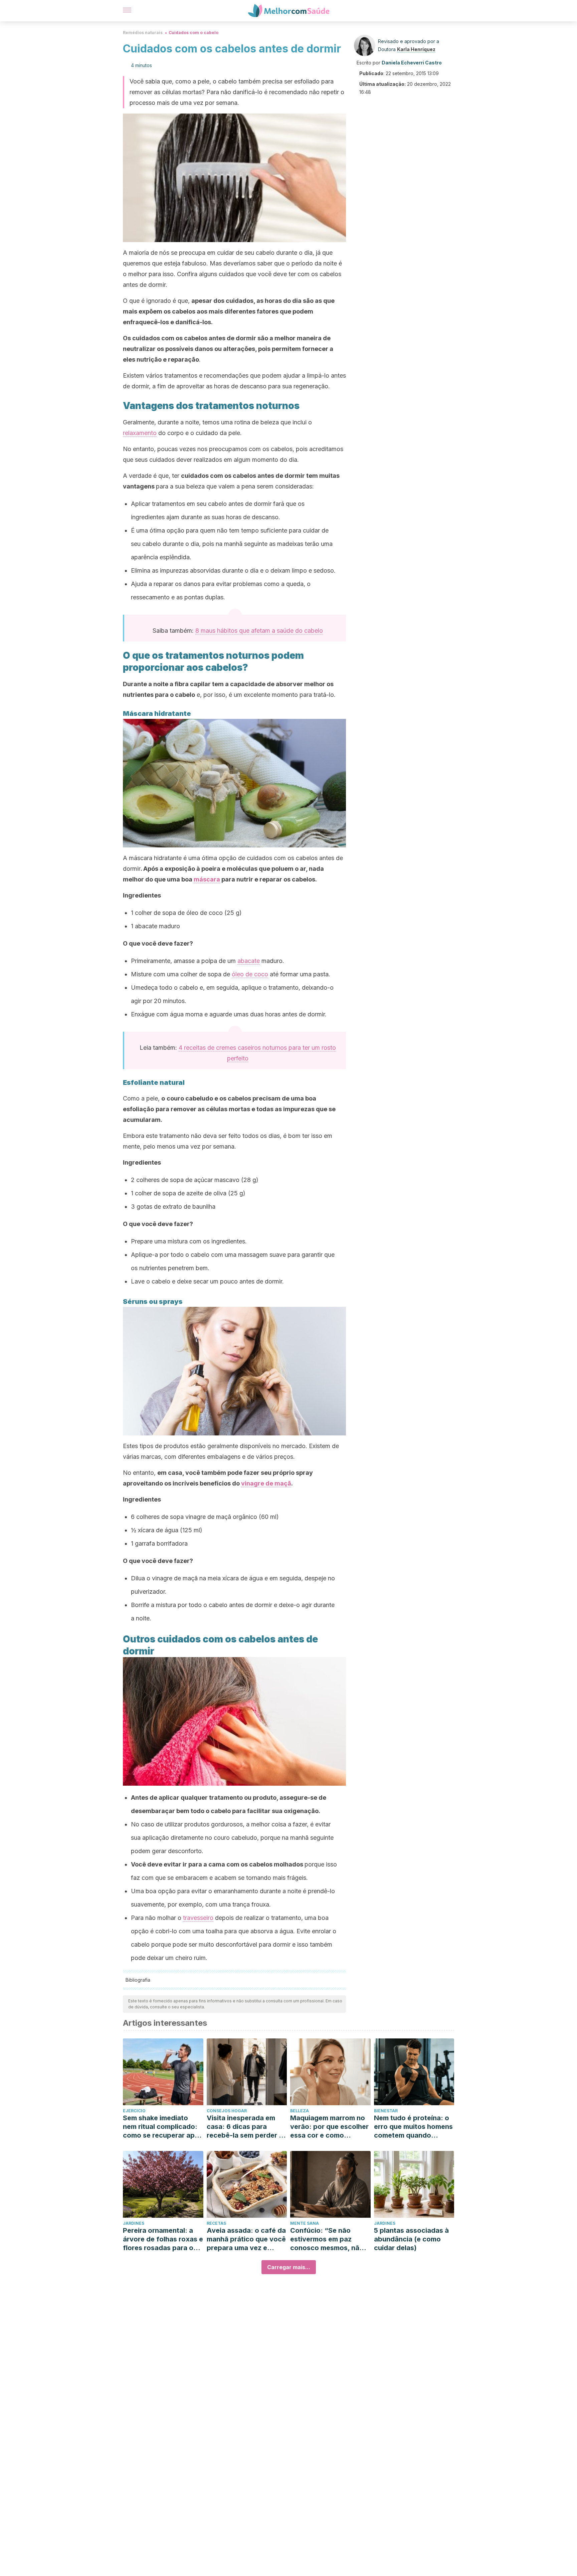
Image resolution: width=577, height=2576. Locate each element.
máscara (207, 879)
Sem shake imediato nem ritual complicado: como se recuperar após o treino (163, 2127)
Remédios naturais (143, 33)
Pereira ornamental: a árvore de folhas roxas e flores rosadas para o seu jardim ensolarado (163, 2239)
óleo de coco (250, 974)
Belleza (300, 2111)
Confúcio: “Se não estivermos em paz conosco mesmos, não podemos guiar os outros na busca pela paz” (327, 2239)
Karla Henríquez (416, 49)
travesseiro (198, 1918)
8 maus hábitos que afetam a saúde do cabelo (259, 631)
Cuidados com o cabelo (194, 33)
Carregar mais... (289, 2267)
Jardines (134, 2223)
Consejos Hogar (227, 2111)
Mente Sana (305, 2223)
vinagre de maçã (266, 1483)
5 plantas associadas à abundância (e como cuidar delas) (411, 2239)
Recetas (216, 2223)
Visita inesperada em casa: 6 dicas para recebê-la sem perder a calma (245, 2127)
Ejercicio (134, 2111)
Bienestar (386, 2111)
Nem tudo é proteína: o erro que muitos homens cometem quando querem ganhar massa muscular (413, 2127)
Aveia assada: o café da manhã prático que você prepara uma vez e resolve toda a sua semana (246, 2239)
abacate (249, 961)
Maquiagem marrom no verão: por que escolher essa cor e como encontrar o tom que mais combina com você (329, 2127)
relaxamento (140, 433)
